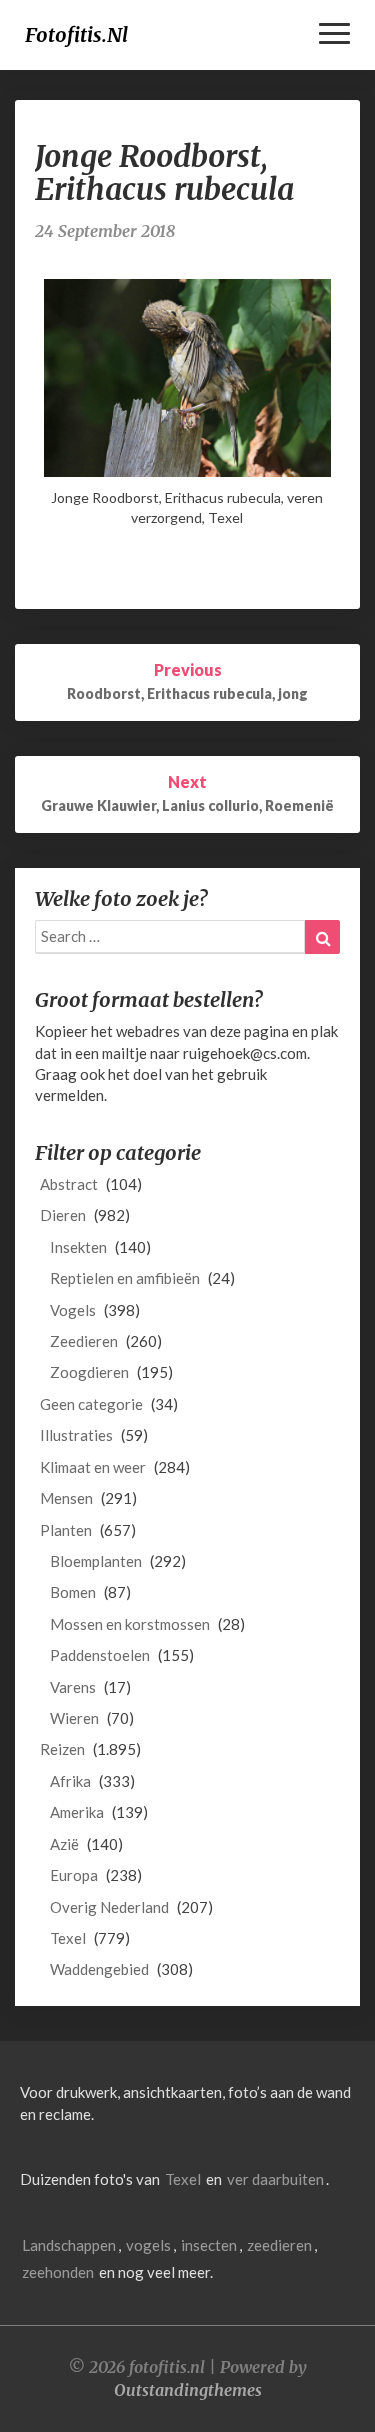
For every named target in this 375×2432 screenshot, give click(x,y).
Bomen (73, 1592)
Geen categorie (91, 1404)
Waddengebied (99, 1969)
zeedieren (279, 2245)
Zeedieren (84, 1341)
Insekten (78, 1247)
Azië (64, 1844)
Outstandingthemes (188, 2390)
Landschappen (69, 2245)
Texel (68, 1938)
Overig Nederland (109, 1907)
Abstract (69, 1184)
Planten (66, 1530)
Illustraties (76, 1435)
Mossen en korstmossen (130, 1624)
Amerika (77, 1812)
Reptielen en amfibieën (125, 1278)
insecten (209, 2245)
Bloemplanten (96, 1561)
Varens (73, 1687)
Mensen (66, 1498)
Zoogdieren (89, 1372)
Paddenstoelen (100, 1655)
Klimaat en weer (93, 1467)
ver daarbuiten (275, 2179)
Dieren (63, 1215)
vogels (148, 2245)
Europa (74, 1875)
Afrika (70, 1781)
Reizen (62, 1749)
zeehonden (58, 2272)
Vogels (73, 1310)
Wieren (74, 1718)
